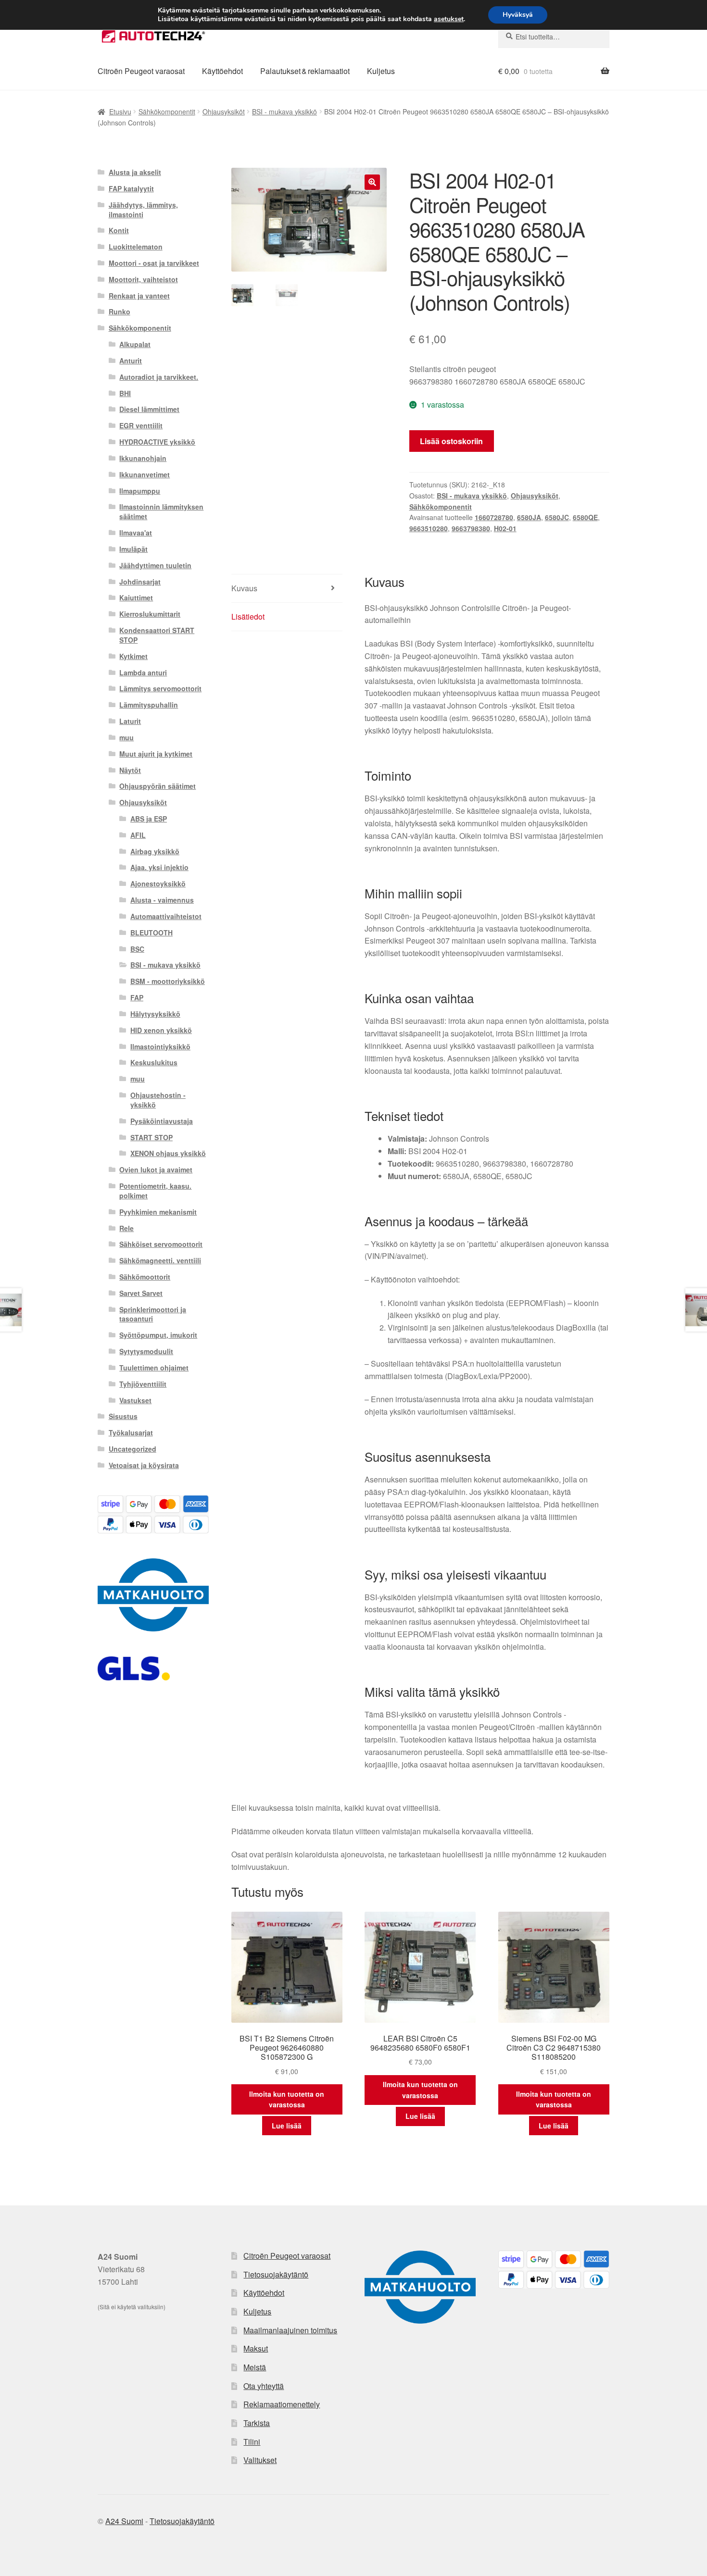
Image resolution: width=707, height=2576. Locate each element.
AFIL (138, 835)
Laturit (130, 721)
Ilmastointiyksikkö (160, 1046)
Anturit (131, 361)
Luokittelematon (136, 247)
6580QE (585, 517)
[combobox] (554, 37)
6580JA (529, 517)
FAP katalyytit (131, 188)
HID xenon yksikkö (161, 1030)
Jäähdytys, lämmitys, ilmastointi (143, 210)
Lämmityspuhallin (149, 705)
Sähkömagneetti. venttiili (160, 1260)
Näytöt (130, 770)
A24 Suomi (124, 2521)
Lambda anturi (143, 672)
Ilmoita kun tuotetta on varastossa (287, 2099)
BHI (125, 393)
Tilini (252, 2442)
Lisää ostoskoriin (451, 441)
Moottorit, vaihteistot (143, 279)
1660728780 (494, 517)
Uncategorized (133, 1449)
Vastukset (135, 1400)
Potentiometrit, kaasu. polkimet (155, 1191)
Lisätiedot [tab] (248, 616)
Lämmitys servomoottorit (160, 688)
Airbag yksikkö (155, 851)
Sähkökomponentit (167, 112)
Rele (126, 1228)
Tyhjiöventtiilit (143, 1384)
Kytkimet (133, 656)
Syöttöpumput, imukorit (158, 1335)
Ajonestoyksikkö (158, 884)
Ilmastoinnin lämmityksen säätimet (161, 511)
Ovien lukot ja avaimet (156, 1170)
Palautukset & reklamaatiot (305, 71)
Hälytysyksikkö (155, 1014)
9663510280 (429, 528)
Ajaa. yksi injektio (159, 867)
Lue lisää (287, 2126)
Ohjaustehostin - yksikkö (158, 1100)
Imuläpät (133, 549)
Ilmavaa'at (136, 533)
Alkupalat (135, 344)
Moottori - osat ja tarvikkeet (154, 263)
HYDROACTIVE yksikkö (157, 442)
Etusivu (120, 112)
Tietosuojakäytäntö (276, 2274)
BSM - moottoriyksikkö (168, 981)
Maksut (256, 2348)
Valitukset (260, 2460)
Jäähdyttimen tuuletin (155, 565)
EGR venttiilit (141, 425)
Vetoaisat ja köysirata (144, 1465)
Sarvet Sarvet (141, 1293)
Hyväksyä (518, 15)
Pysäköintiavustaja (162, 1121)
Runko (120, 311)
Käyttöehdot (222, 71)
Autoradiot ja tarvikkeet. (159, 377)
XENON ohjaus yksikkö (168, 1153)
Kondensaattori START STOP (157, 635)
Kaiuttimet (136, 597)
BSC (137, 949)
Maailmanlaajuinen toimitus (290, 2330)
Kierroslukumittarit (150, 614)
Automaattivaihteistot (166, 916)
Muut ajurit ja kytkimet (156, 754)
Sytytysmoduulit (146, 1351)
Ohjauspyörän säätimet (158, 786)
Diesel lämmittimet (149, 409)
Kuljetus (381, 71)
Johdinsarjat (140, 582)
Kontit (119, 230)
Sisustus (123, 1416)
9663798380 (471, 528)
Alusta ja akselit (135, 172)
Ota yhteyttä (264, 2386)
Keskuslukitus (154, 1062)
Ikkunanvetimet (145, 474)
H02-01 (505, 528)
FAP (137, 997)
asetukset (449, 19)
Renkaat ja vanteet (139, 296)
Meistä (255, 2367)
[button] (372, 182)
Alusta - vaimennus (162, 900)
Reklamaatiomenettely (282, 2404)
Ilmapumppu (140, 491)
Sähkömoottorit (145, 1277)
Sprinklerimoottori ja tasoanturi (153, 1314)
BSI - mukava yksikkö (284, 112)
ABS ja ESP (149, 819)
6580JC (557, 517)
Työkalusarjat (131, 1432)
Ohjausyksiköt (224, 112)
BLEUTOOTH (151, 933)
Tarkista (257, 2423)
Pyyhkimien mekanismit (158, 1212)
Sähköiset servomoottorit (161, 1244)
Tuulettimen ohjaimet (154, 1368)
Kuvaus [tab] (244, 588)
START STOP (151, 1137)
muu (126, 737)
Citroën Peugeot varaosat (141, 71)
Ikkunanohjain (143, 458)
